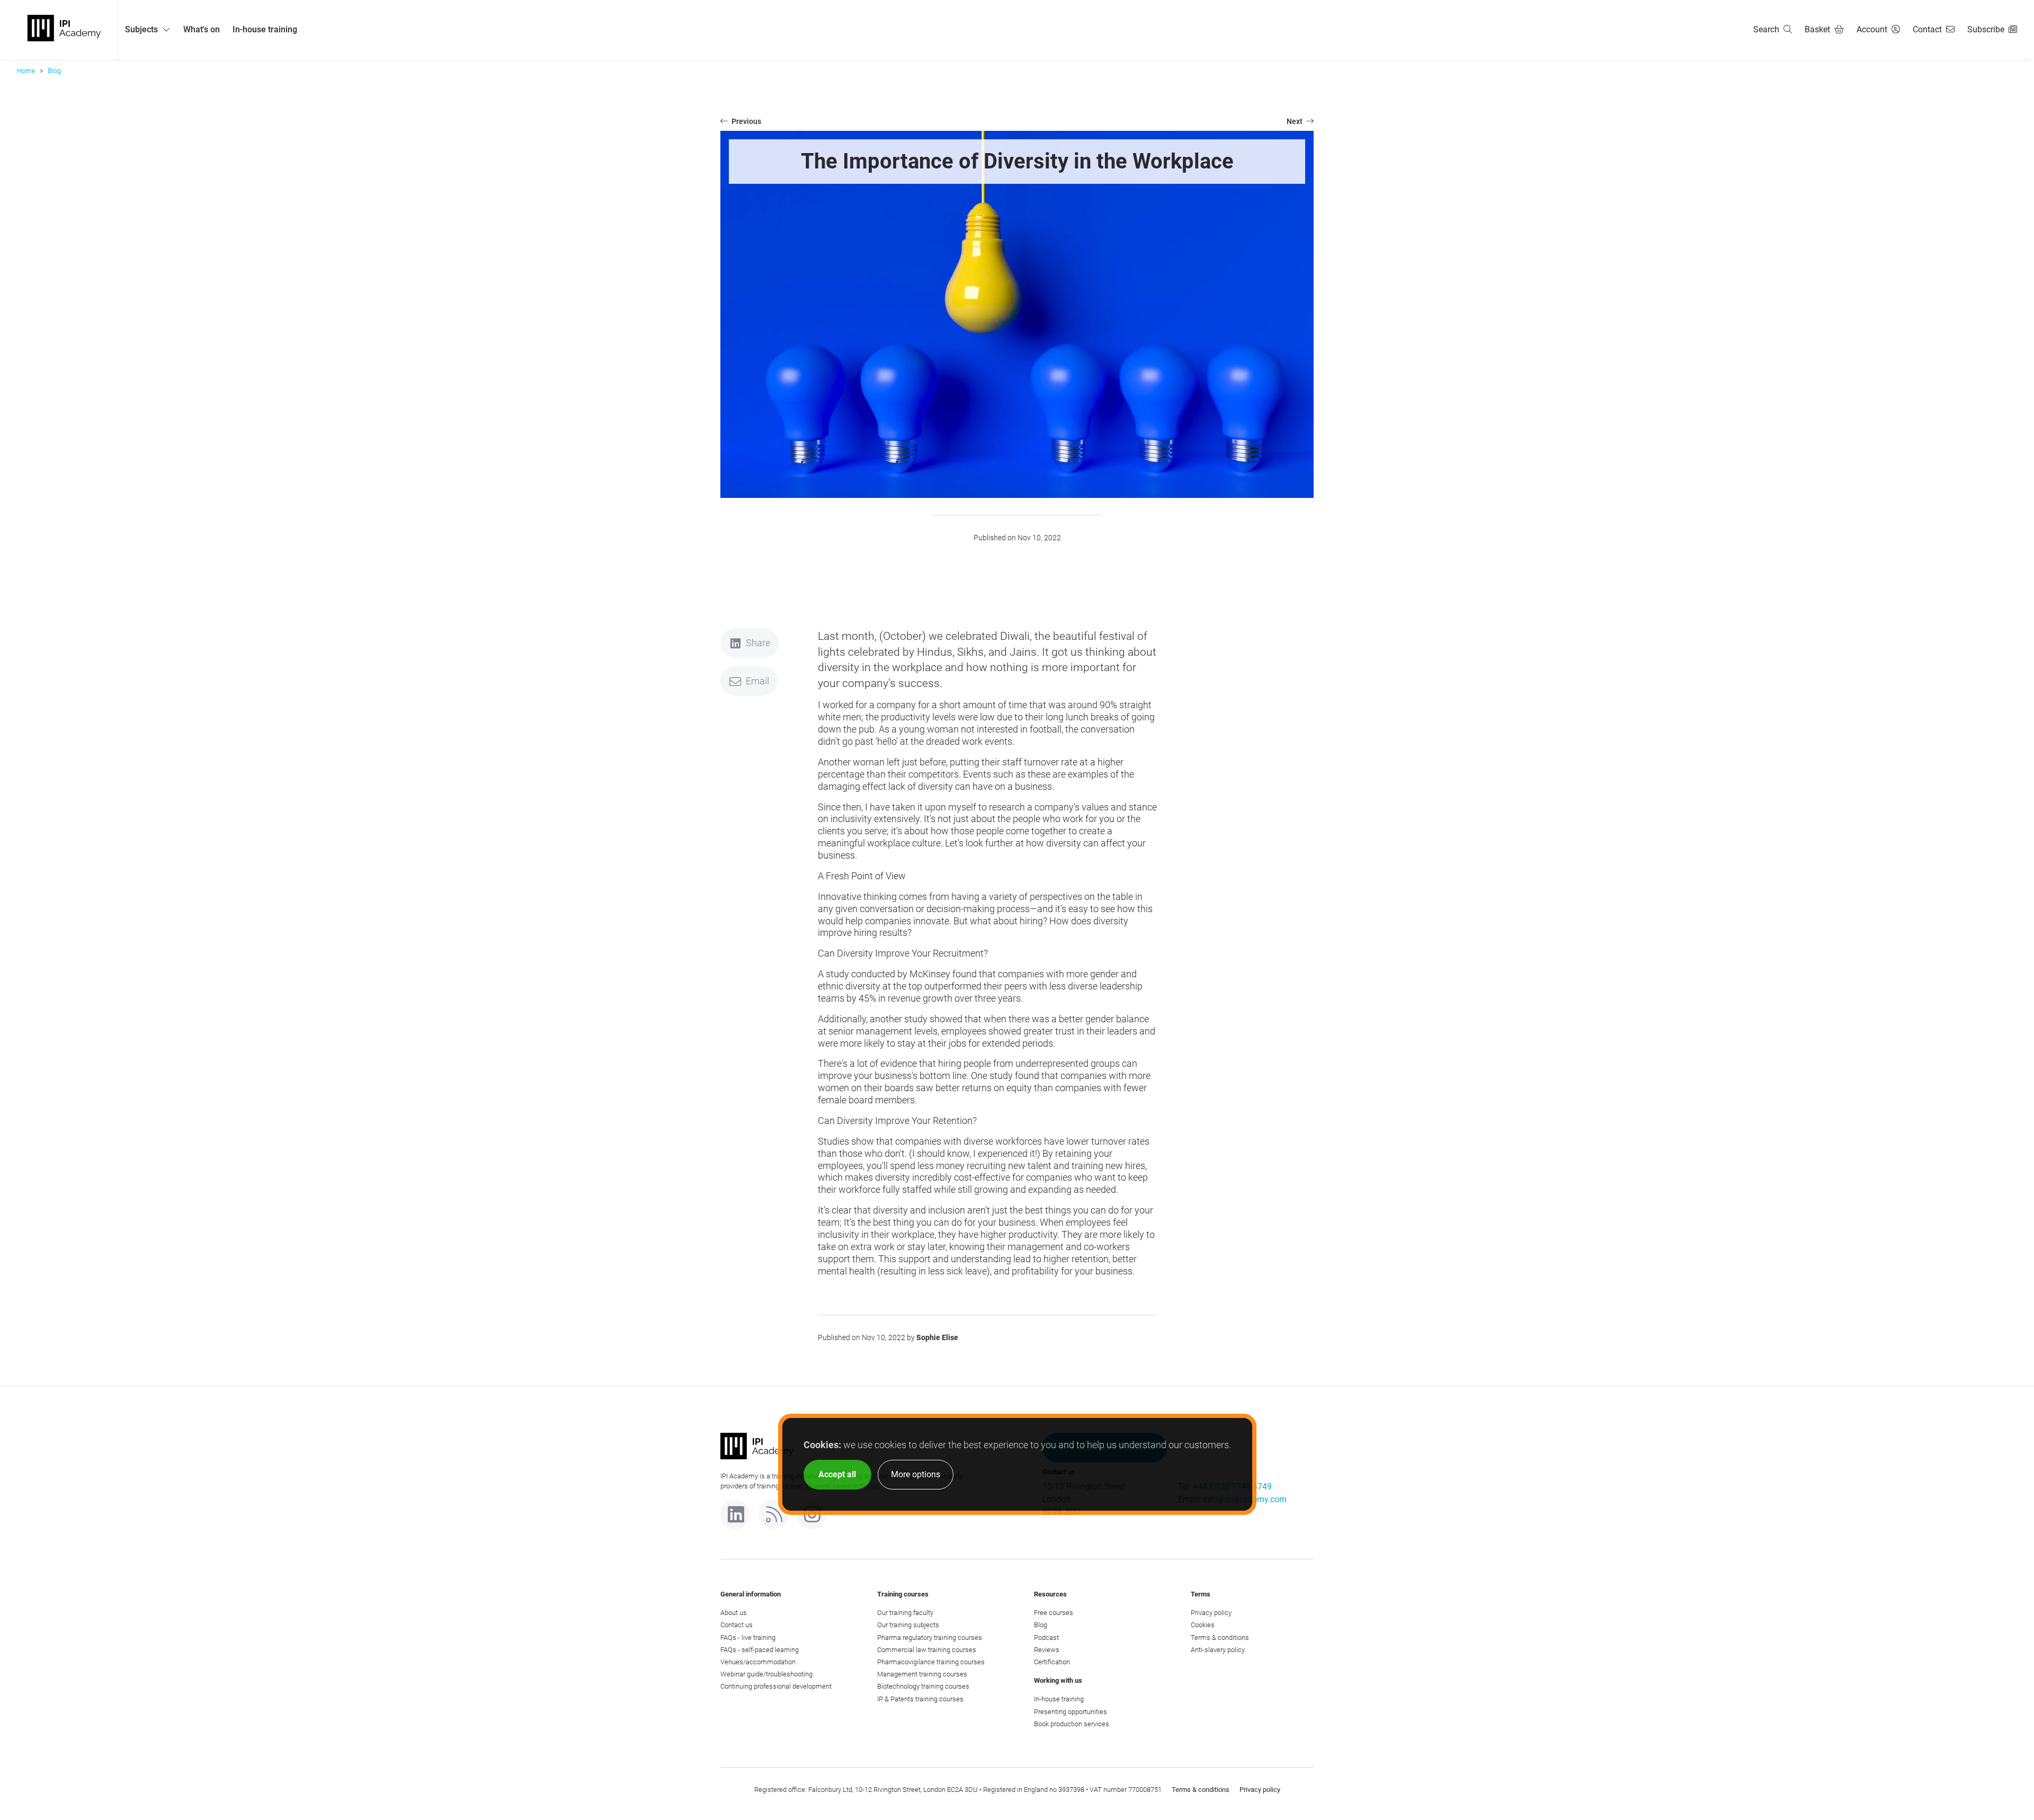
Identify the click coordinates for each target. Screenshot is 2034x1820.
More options (916, 1474)
